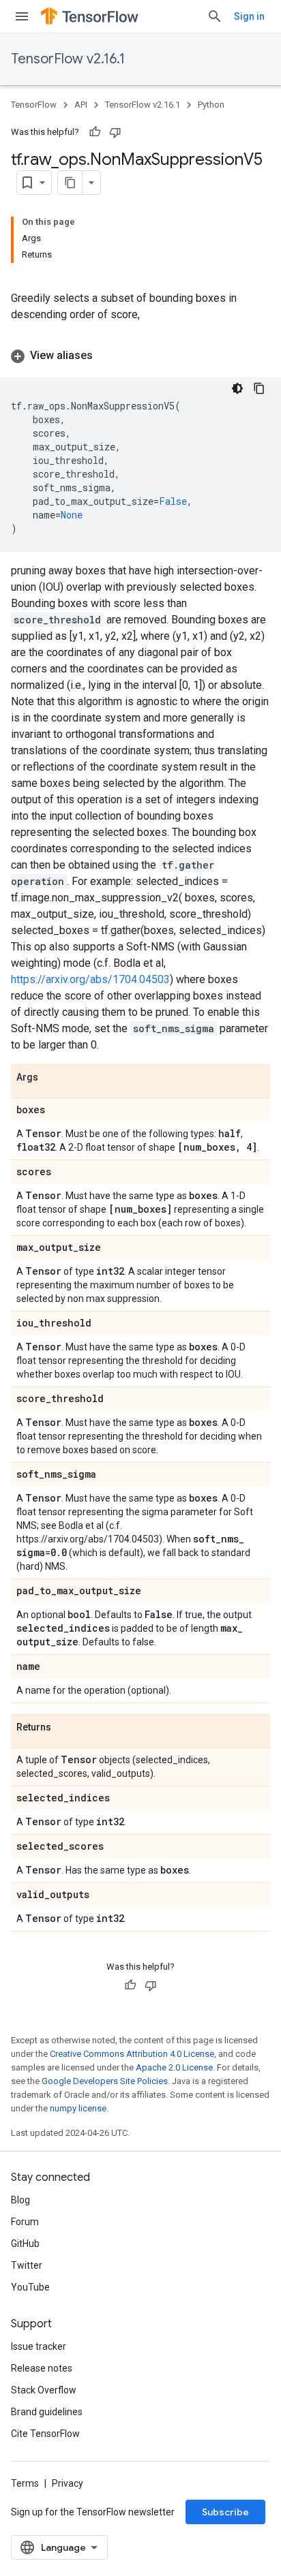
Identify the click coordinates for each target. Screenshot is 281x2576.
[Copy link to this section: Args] (52, 1078)
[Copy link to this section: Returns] (65, 1728)
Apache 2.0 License (174, 2067)
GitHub (25, 2244)
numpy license (78, 2108)
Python (211, 105)
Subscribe (225, 2512)
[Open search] (215, 16)
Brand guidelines (47, 2412)
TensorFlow (34, 105)
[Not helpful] (115, 132)
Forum (25, 2222)
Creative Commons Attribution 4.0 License (132, 2054)
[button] (140, 356)
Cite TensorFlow (45, 2434)
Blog (20, 2200)
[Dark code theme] (237, 388)
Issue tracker (39, 2346)
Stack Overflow (44, 2390)
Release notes (42, 2368)
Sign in (249, 16)
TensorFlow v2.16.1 (68, 59)
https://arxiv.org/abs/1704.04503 (90, 979)
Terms (25, 2483)
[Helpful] (95, 132)
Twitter (27, 2265)
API (81, 105)
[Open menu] (22, 16)
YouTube (30, 2287)
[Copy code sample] (259, 388)
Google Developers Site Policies (105, 2081)
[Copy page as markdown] (70, 183)
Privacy (68, 2483)
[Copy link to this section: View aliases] (106, 356)
